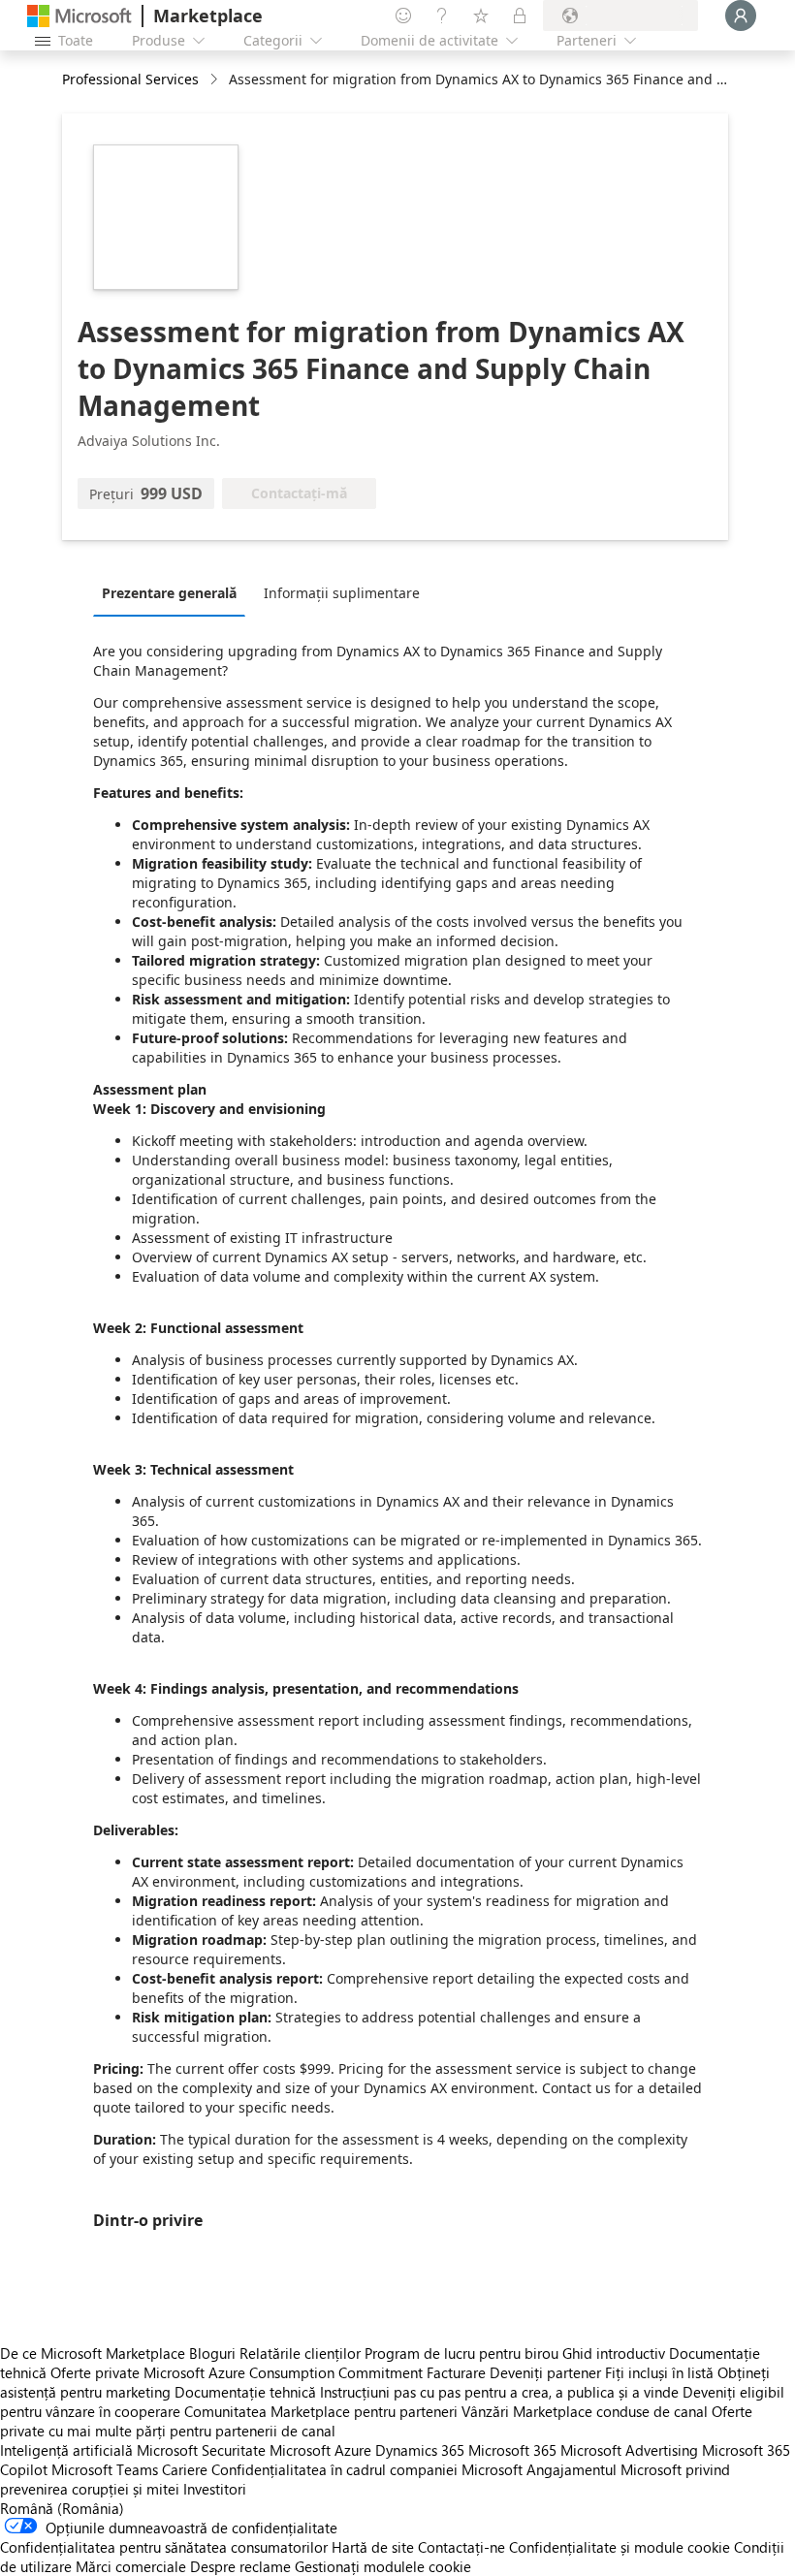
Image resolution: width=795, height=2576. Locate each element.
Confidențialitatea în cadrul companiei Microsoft (367, 2469)
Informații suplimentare (342, 593)
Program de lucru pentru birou (461, 2353)
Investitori (215, 2489)
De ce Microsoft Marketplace (93, 2353)
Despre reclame (240, 2566)
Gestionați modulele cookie (383, 2566)
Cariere (185, 2469)
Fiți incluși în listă (659, 2372)
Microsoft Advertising (629, 2450)
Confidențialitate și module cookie (620, 2547)
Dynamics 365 (420, 2450)
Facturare (456, 2372)
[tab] (174, 592)
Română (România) (62, 2508)
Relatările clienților (300, 2353)
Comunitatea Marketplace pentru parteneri (321, 2411)
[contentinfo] (216, 80)
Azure (353, 2450)
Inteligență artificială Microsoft (99, 2450)
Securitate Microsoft (266, 2450)
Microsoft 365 (512, 2450)
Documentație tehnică (245, 2392)
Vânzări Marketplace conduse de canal (585, 2411)
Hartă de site (373, 2547)
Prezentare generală (169, 593)
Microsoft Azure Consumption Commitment (285, 2372)
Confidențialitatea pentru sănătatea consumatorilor (164, 2547)
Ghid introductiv (614, 2353)
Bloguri (212, 2353)
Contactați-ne (461, 2547)
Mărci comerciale (131, 2566)
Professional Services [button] (130, 79)
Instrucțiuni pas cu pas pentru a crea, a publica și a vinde (499, 2392)
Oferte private (95, 2372)
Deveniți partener (545, 2372)
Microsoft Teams (105, 2469)
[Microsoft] (79, 16)
